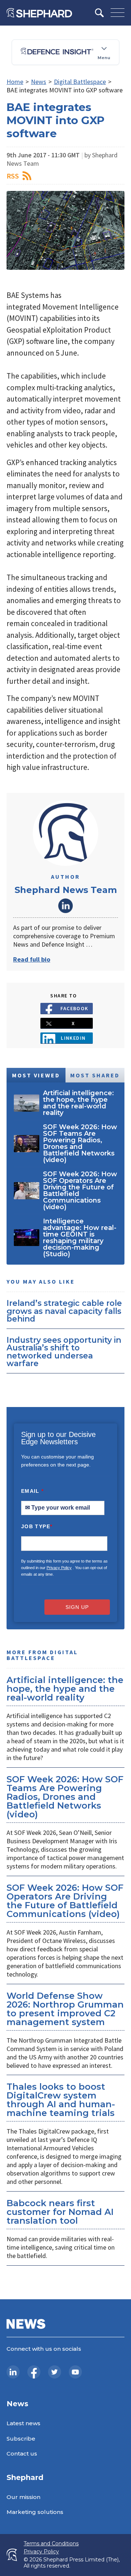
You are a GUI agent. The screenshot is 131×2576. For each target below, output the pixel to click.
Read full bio (32, 959)
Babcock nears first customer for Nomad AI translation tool (60, 2212)
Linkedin (73, 1038)
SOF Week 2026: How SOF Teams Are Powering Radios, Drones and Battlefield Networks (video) (65, 1797)
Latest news (23, 2423)
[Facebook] (34, 2372)
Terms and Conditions (51, 2544)
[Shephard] (39, 13)
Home (15, 82)
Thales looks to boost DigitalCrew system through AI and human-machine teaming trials (61, 2100)
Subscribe (21, 2439)
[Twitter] (55, 2372)
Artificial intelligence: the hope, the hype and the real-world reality (65, 1689)
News (39, 82)
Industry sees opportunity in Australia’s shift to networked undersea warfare (64, 1352)
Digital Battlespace (80, 82)
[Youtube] (75, 2372)
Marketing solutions (35, 2512)
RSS (13, 176)
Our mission (23, 2497)
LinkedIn (65, 906)
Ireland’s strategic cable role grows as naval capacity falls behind (64, 1311)
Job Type (37, 1526)
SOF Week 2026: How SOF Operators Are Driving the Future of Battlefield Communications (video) (65, 1901)
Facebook (74, 1008)
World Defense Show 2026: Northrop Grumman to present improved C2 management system (65, 2009)
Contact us (22, 2454)
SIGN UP (77, 1607)
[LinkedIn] (13, 2372)
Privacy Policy (59, 1568)
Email (33, 1491)
